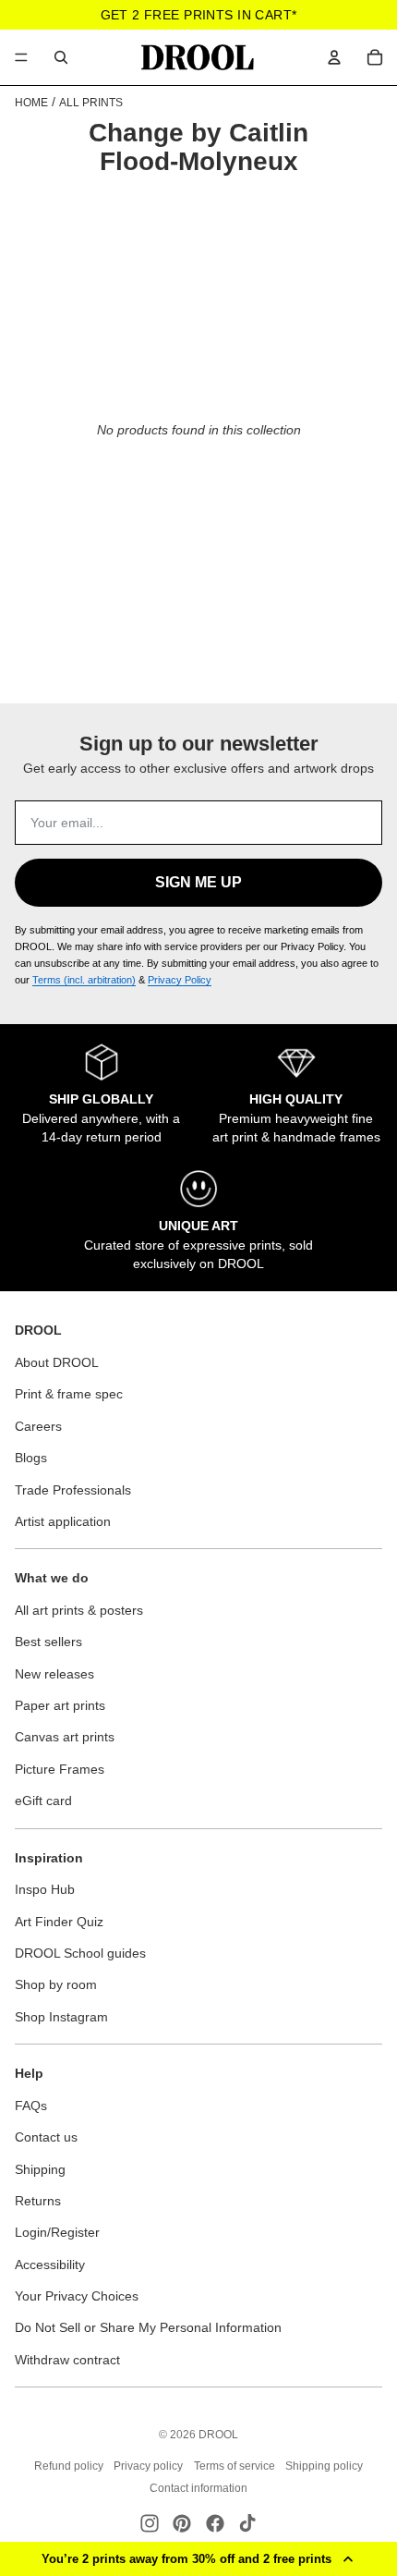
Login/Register (57, 2232)
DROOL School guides (80, 1953)
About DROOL (57, 1362)
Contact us (46, 2137)
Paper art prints (60, 1705)
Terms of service (235, 2466)
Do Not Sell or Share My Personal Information (148, 2327)
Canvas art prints (65, 1737)
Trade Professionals (73, 1490)
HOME (31, 103)
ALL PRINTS (91, 103)
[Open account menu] (334, 57)
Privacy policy (148, 2466)
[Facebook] (215, 2523)
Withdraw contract (67, 2360)
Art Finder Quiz (59, 1922)
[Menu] (21, 57)
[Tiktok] (247, 2523)
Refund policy (69, 2466)
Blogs (31, 1458)
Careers (38, 1426)
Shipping (40, 2169)
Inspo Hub (45, 1889)
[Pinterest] (182, 2523)
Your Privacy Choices (77, 2296)
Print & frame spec (69, 1394)
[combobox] (61, 57)
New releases (54, 1674)
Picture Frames (60, 1769)
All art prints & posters (79, 1610)
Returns (38, 2201)
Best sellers (48, 1642)
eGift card (43, 1801)
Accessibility (50, 2265)
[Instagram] (150, 2523)
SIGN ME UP (198, 882)
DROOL (218, 2435)
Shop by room (56, 1984)
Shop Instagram (61, 2017)
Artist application (63, 1521)
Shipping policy (324, 2466)
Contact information (198, 2488)
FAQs (31, 2106)
